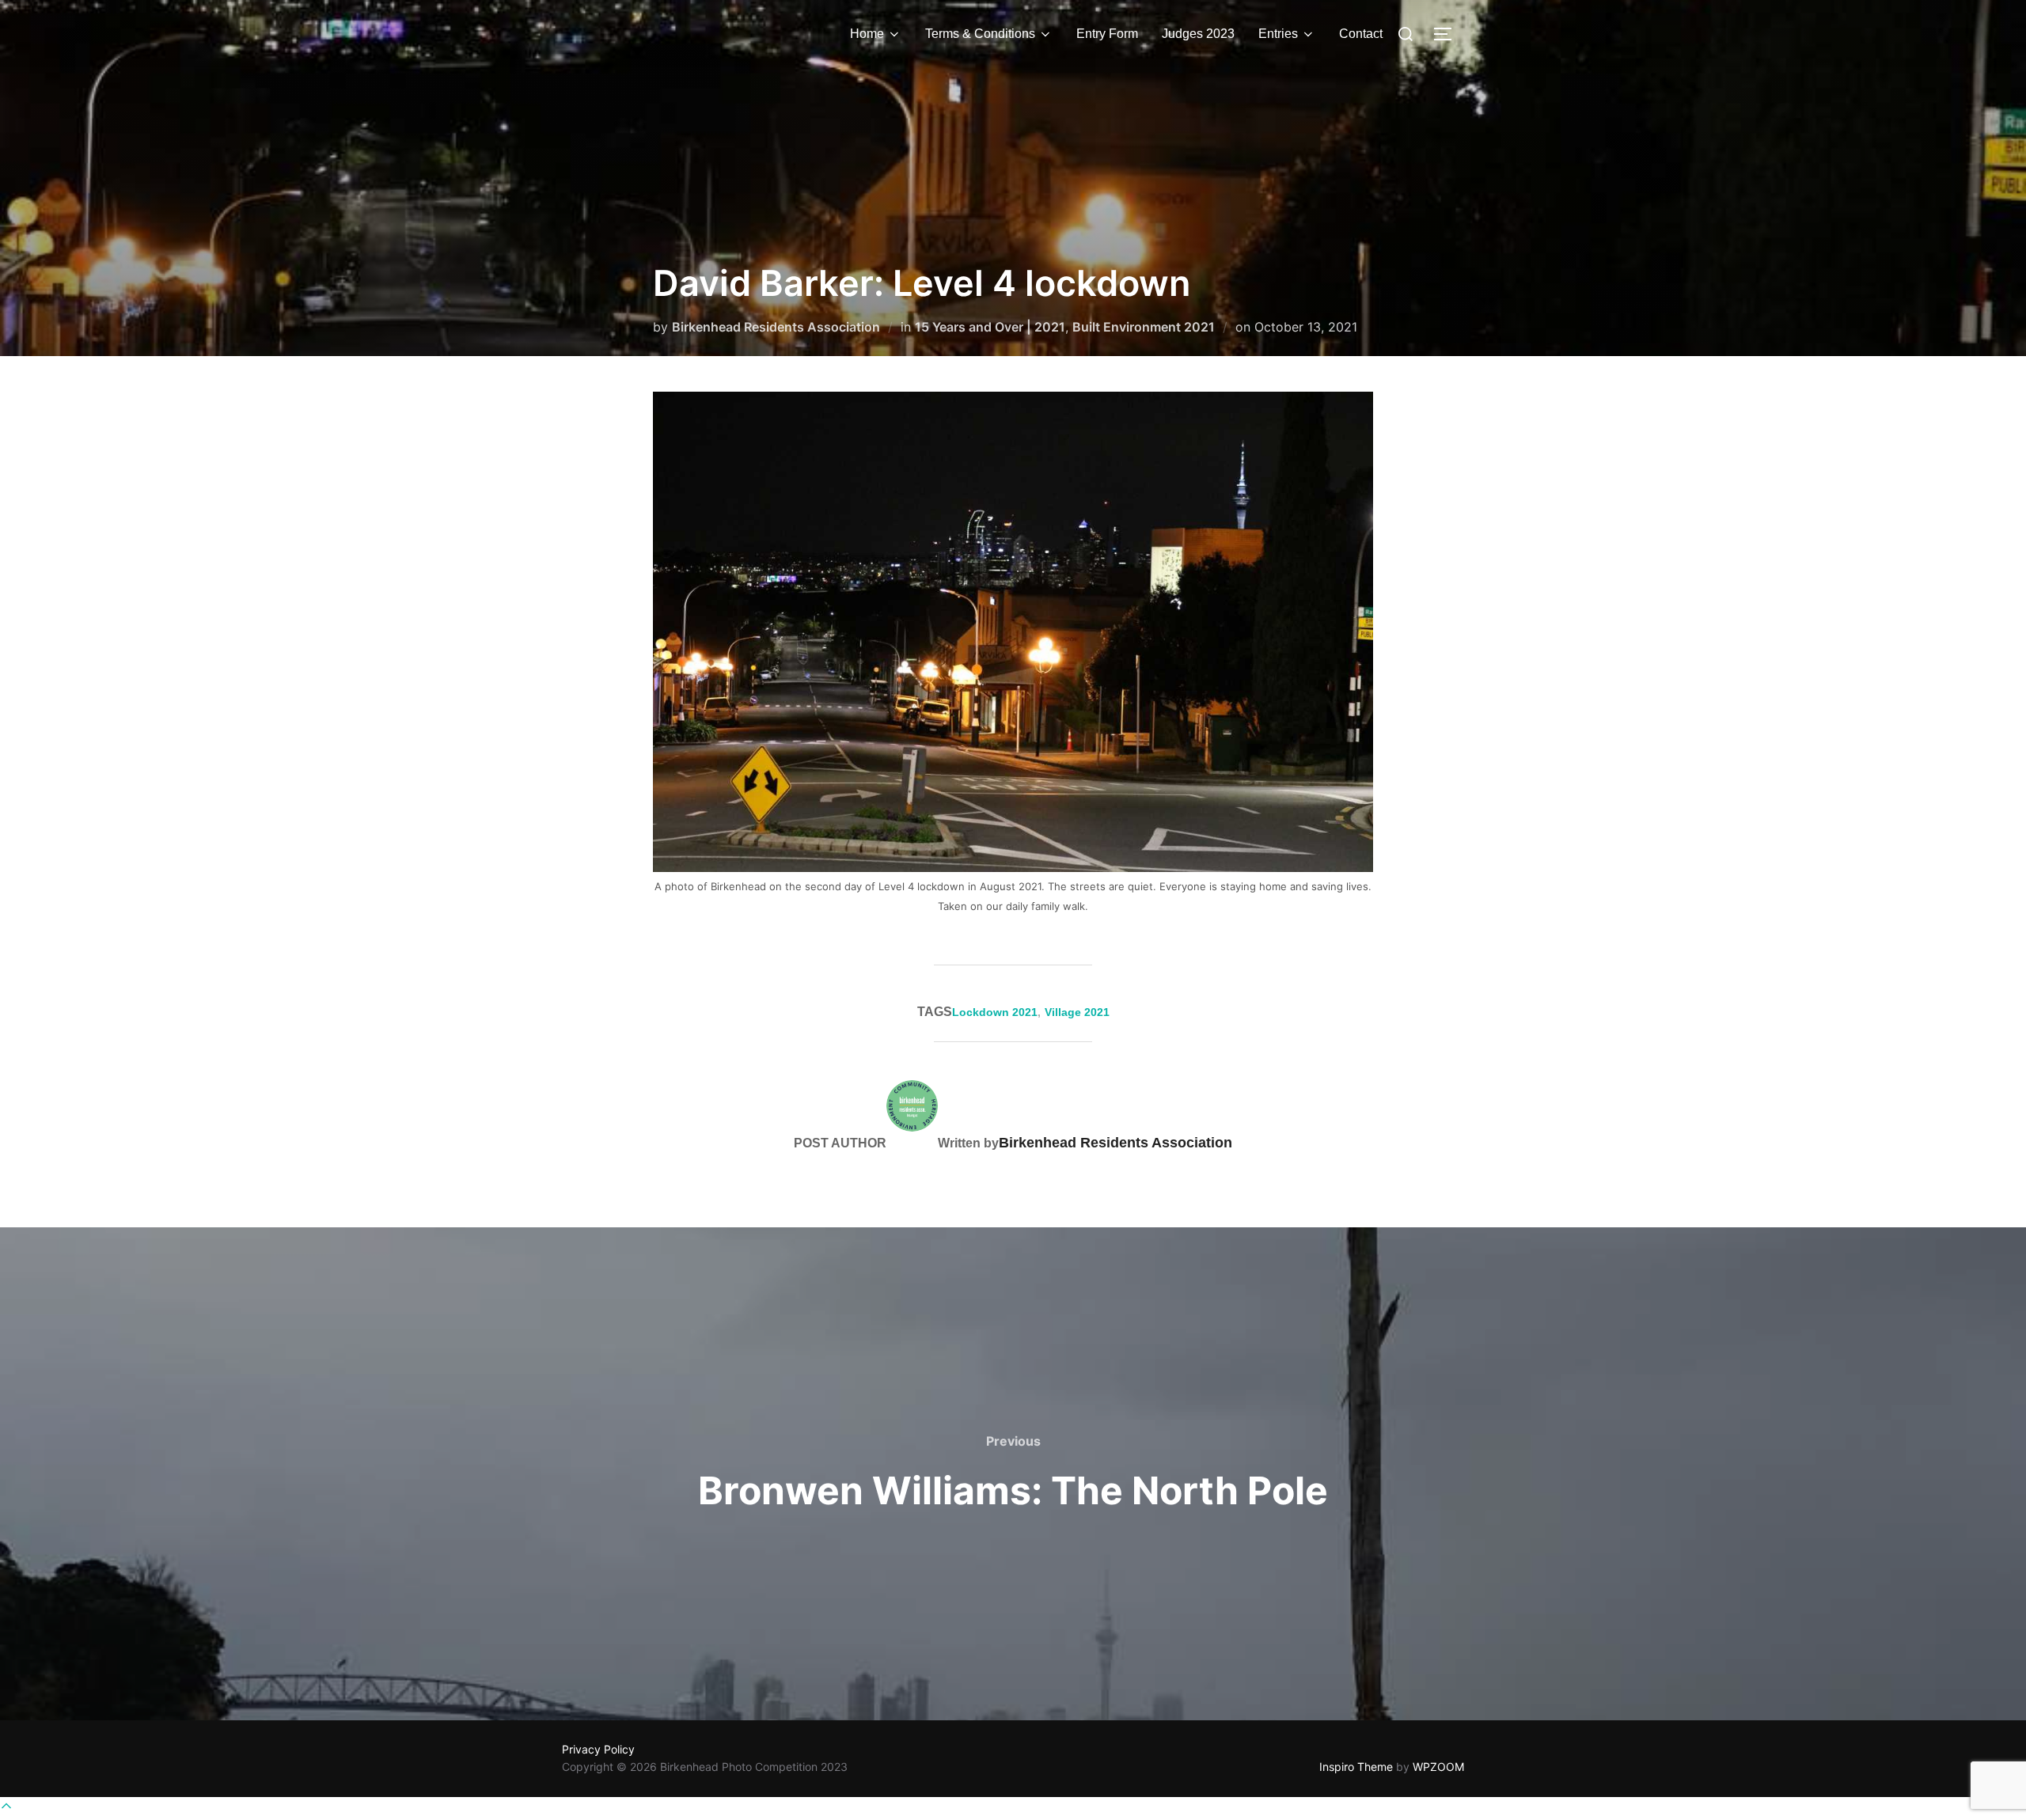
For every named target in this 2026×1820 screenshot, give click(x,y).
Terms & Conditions (980, 34)
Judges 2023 (1198, 34)
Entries (1278, 34)
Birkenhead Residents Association (776, 327)
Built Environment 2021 (1144, 327)
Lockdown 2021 (995, 1012)
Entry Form (1107, 34)
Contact (1361, 34)
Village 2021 (1077, 1012)
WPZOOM (1438, 1767)
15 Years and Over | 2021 (990, 327)
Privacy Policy (598, 1749)
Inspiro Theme (1356, 1767)
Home (867, 34)
